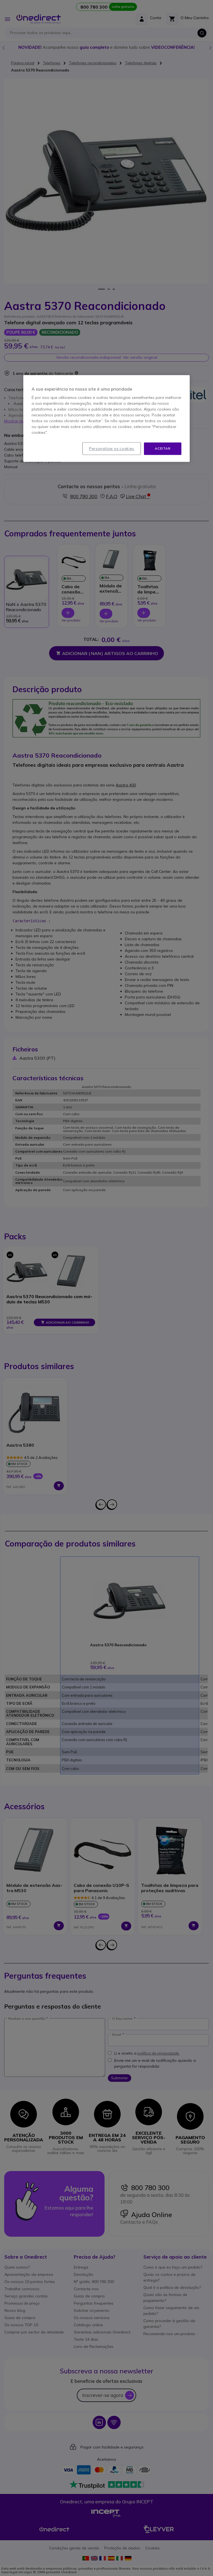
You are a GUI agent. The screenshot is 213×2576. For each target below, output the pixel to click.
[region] (106, 418)
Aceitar (163, 448)
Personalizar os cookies (112, 449)
